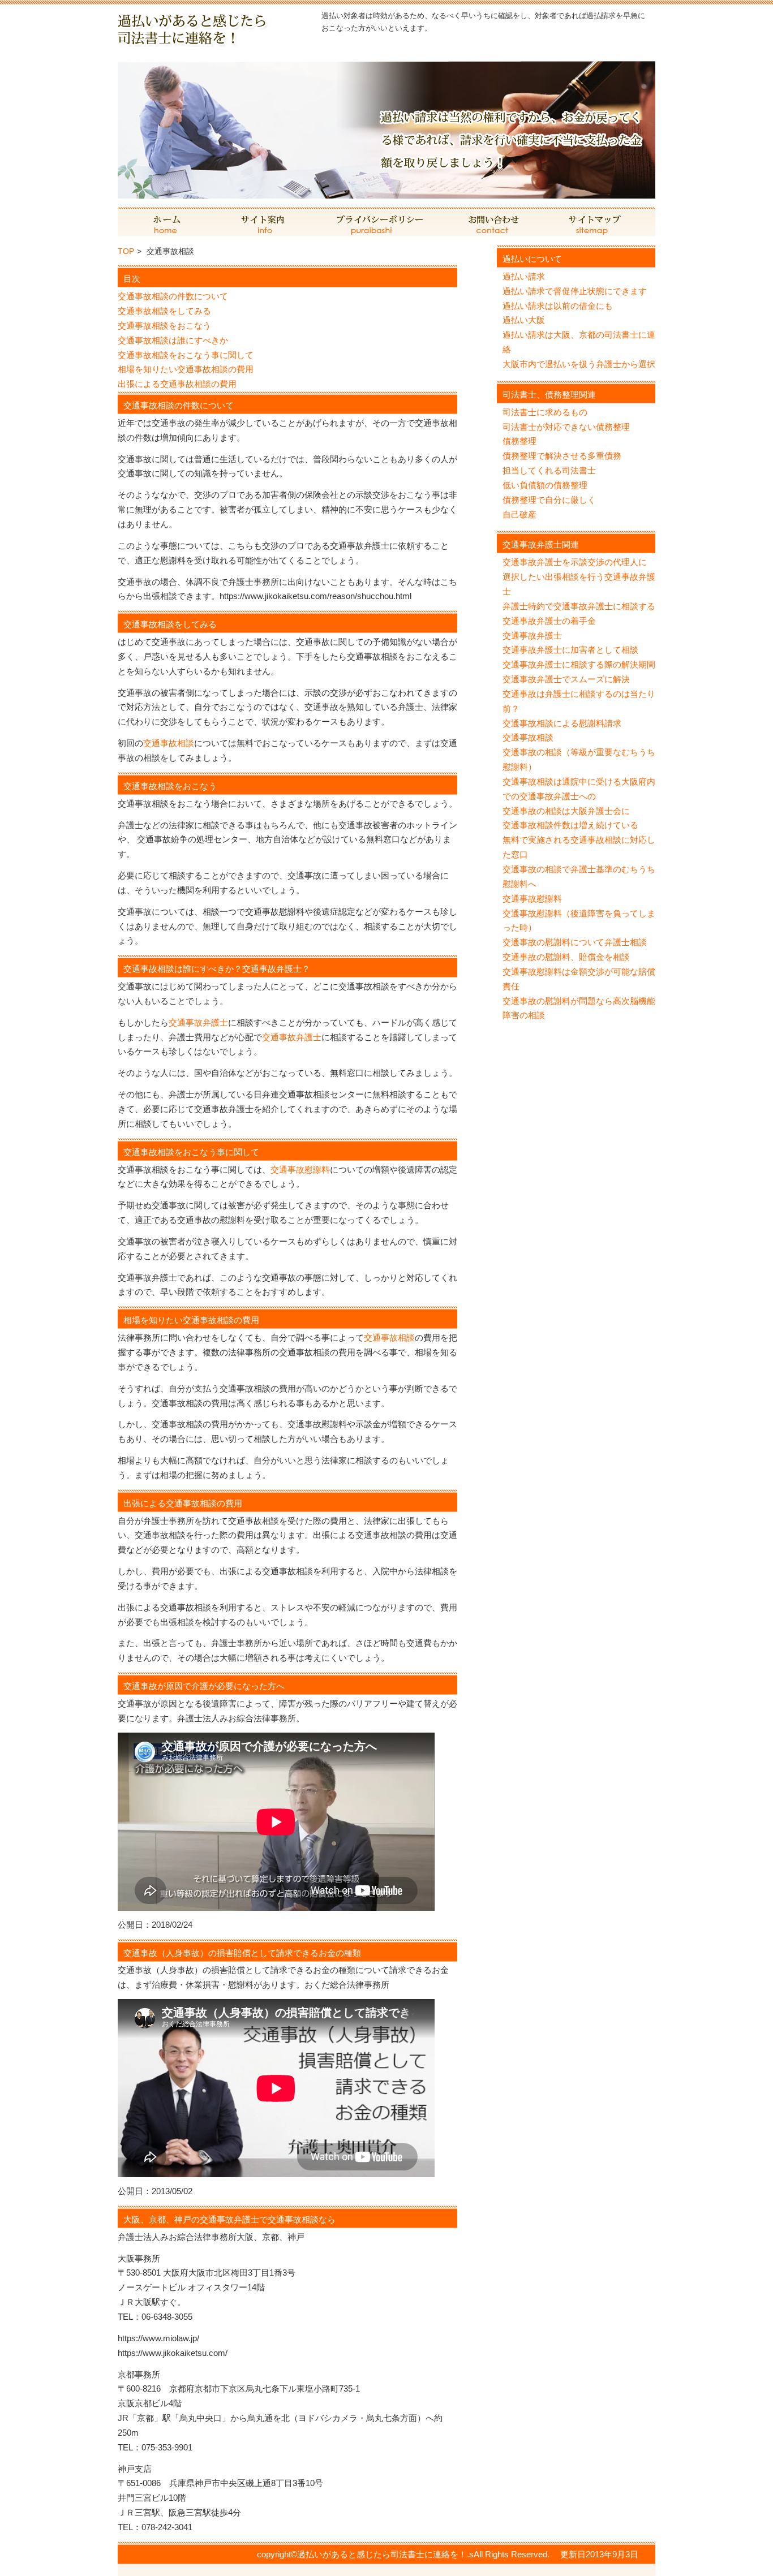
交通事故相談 (169, 743)
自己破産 (519, 514)
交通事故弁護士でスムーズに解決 (566, 679)
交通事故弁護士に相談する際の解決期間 (579, 664)
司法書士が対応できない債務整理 (566, 427)
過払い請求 (524, 276)
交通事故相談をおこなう (164, 326)
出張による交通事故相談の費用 (177, 384)
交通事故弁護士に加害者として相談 (570, 650)
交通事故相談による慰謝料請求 (562, 723)
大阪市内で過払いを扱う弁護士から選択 (579, 364)
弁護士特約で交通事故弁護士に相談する (579, 606)
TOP (126, 251)
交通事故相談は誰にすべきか (173, 340)
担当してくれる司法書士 (549, 470)
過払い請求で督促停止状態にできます (575, 291)
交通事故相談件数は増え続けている (570, 825)
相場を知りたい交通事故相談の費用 (186, 369)
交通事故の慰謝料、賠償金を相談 (566, 957)
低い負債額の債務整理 (545, 485)
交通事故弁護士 (198, 1022)
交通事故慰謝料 (300, 1169)
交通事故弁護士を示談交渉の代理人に (575, 562)
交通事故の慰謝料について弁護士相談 (575, 942)
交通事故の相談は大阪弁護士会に (566, 811)
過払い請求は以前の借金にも (558, 306)
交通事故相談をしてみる (164, 311)
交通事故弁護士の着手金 (549, 621)
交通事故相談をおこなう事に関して (186, 355)
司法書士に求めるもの (545, 412)
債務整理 (519, 441)
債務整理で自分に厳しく (549, 500)
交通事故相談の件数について (173, 296)
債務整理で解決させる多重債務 (562, 456)
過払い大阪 (524, 320)
